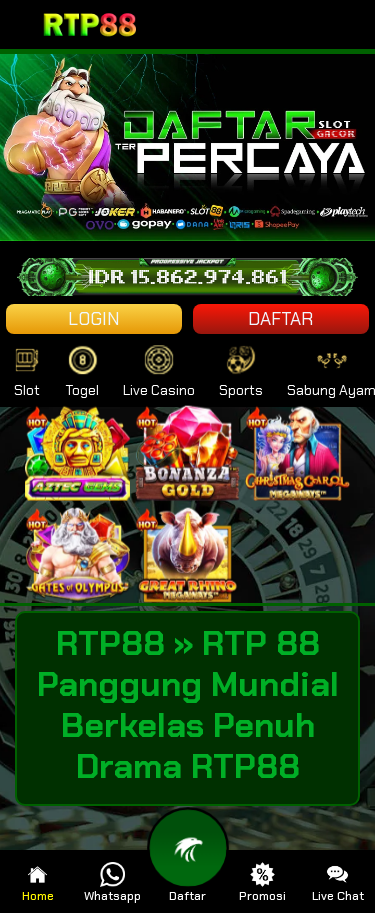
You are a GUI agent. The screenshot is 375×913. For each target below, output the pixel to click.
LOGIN (94, 319)
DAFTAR (280, 319)
